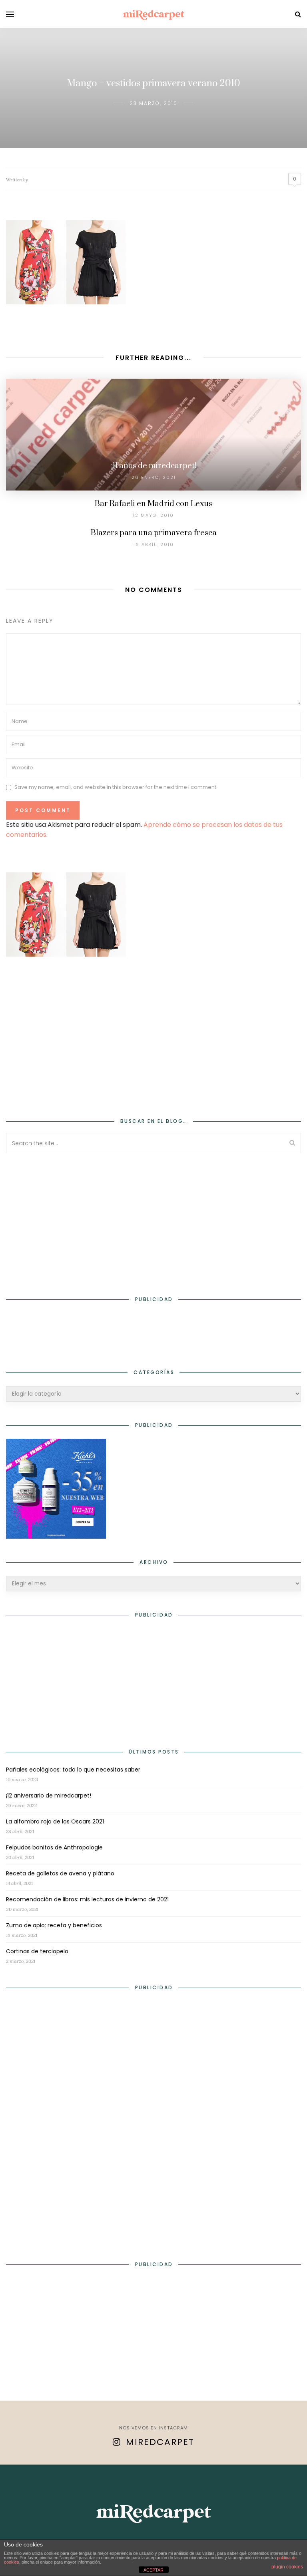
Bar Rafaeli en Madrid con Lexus (153, 504)
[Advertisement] (153, 1032)
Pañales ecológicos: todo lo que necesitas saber (73, 1770)
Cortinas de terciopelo (37, 1951)
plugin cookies (287, 2567)
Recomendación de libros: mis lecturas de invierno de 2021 (87, 1899)
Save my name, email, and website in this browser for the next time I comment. (116, 787)
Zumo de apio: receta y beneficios (54, 1925)
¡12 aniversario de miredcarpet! (49, 1795)
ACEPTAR (153, 2570)
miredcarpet (160, 2442)
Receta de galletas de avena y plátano (60, 1873)
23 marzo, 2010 (153, 103)
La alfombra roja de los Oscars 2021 (55, 1821)
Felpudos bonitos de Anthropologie (54, 1847)
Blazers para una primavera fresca (154, 533)
